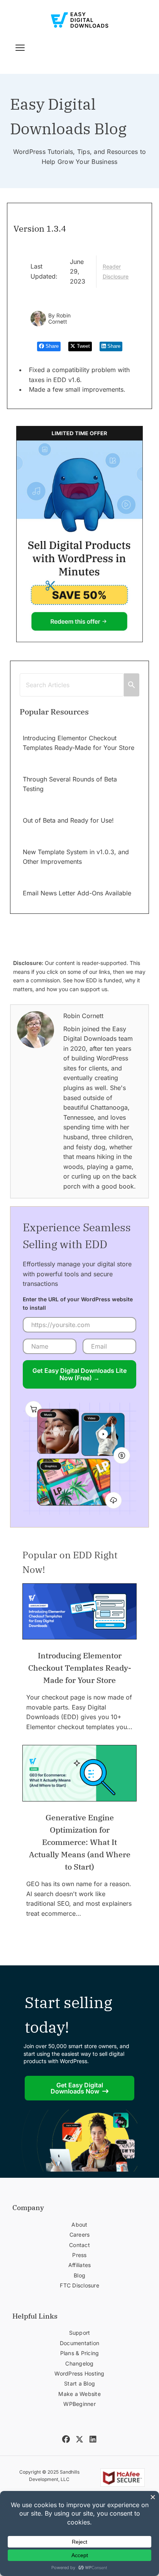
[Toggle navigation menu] (20, 48)
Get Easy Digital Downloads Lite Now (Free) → (79, 1374)
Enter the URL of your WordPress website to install (78, 1303)
